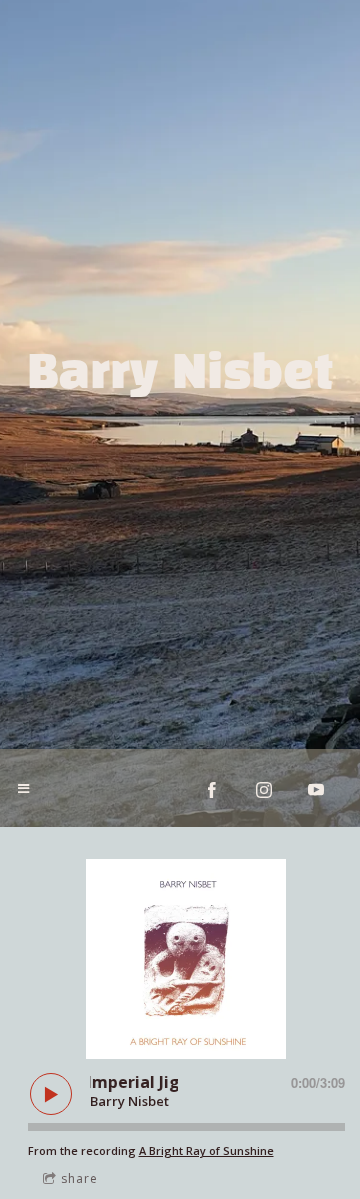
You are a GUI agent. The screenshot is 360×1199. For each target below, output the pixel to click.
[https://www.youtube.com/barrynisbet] (316, 790)
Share (79, 1178)
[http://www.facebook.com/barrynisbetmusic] (212, 790)
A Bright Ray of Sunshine (206, 1150)
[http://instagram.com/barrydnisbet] (264, 790)
